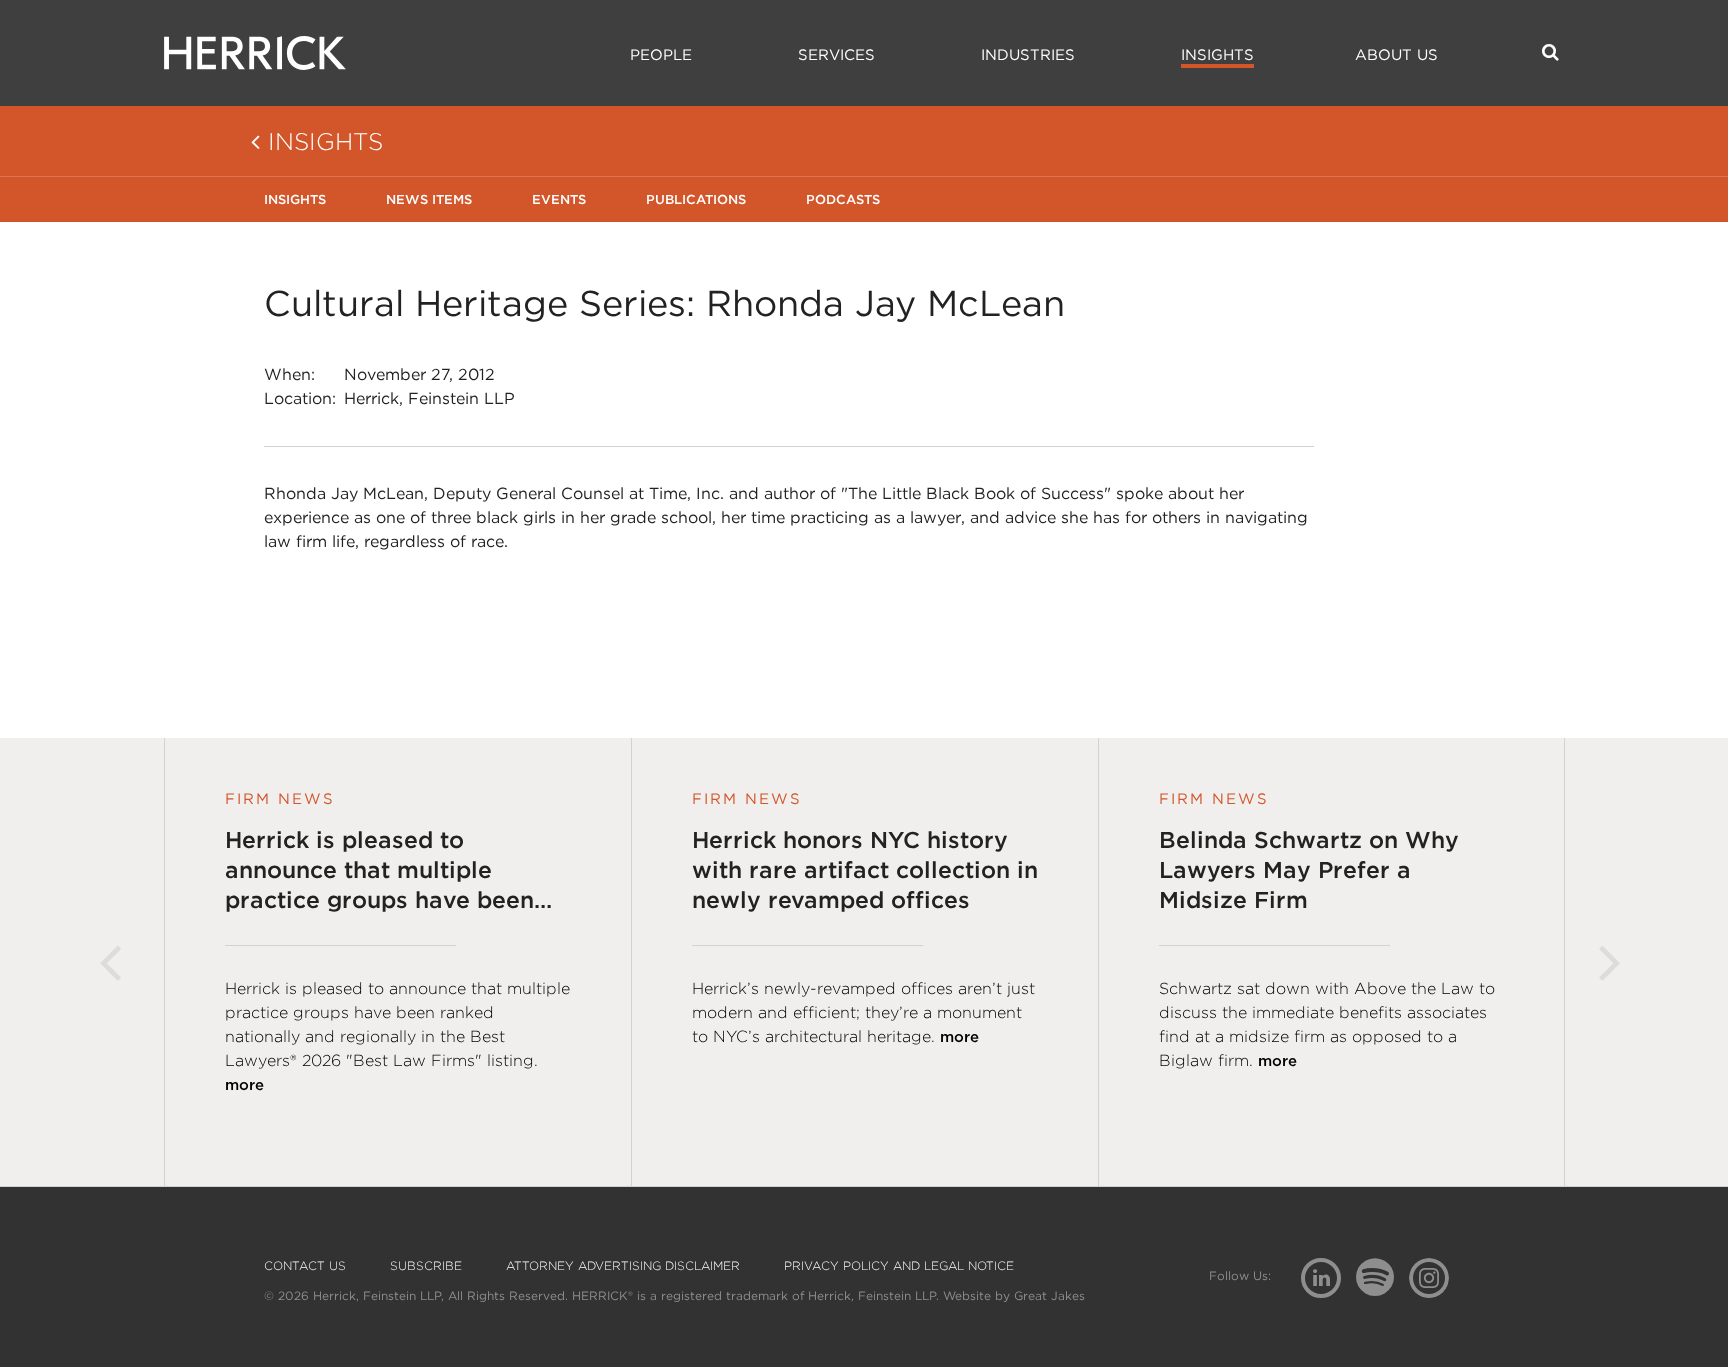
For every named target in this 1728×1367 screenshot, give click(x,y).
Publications (696, 199)
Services (836, 55)
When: (289, 374)
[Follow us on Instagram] (1436, 1276)
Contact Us (305, 1266)
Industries (1028, 55)
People (661, 55)
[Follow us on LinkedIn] (1328, 1280)
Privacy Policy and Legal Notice (899, 1266)
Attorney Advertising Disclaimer (623, 1266)
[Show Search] (1550, 52)
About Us (1396, 55)
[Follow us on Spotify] (1382, 1288)
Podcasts (843, 199)
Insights (1217, 55)
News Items (429, 199)
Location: (300, 398)
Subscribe (426, 1266)
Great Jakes (1049, 1295)
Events (559, 199)
